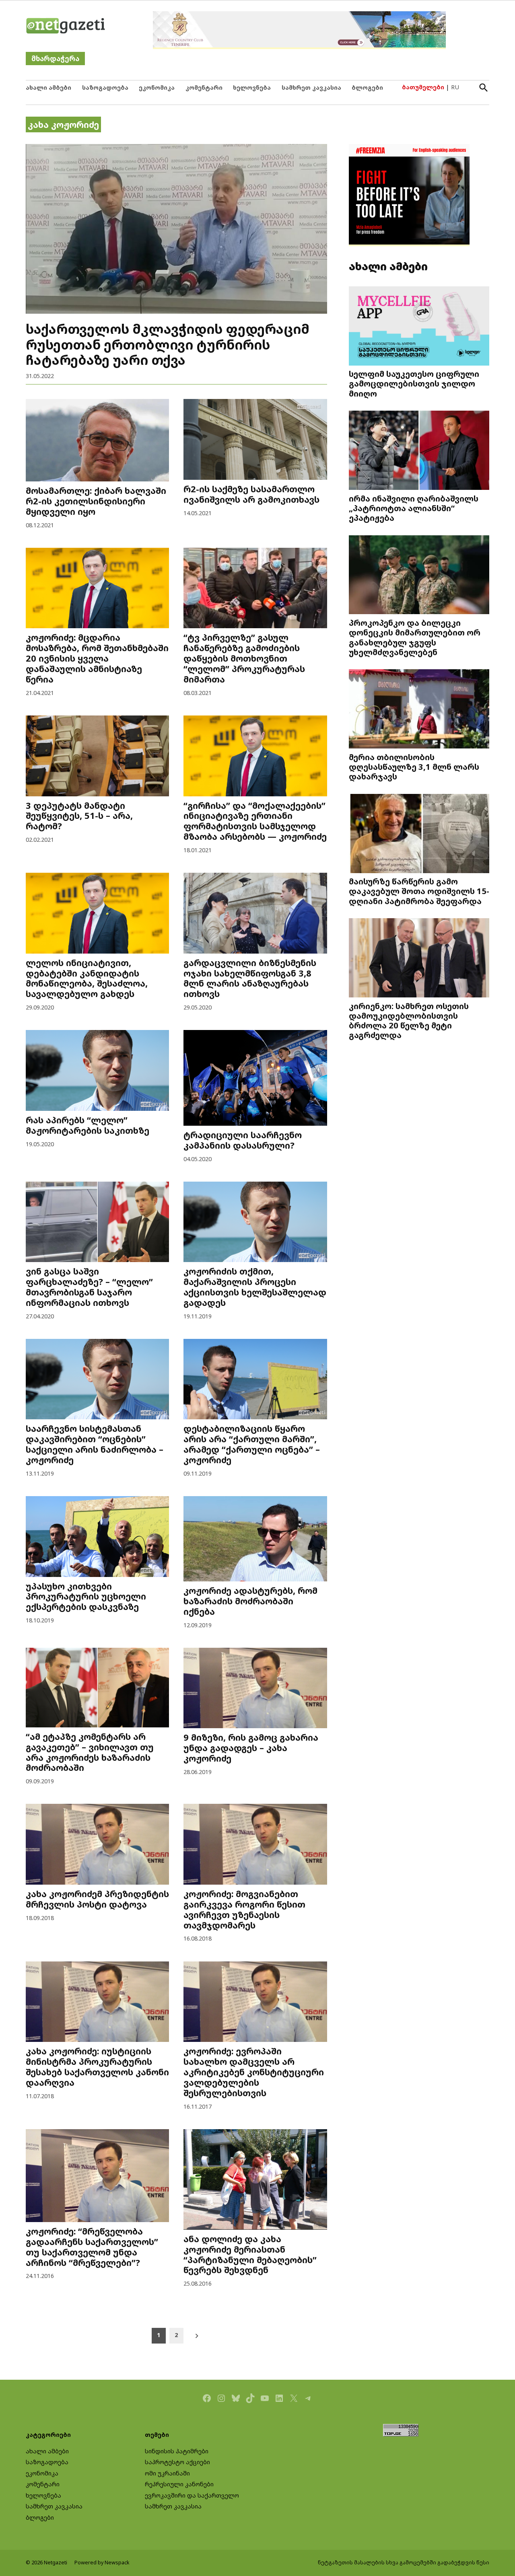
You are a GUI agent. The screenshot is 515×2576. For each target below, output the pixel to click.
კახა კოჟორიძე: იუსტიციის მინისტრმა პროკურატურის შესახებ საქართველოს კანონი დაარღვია (97, 2067)
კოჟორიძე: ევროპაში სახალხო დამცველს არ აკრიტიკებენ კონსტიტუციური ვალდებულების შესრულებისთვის (254, 2072)
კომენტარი (204, 87)
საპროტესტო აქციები (177, 2462)
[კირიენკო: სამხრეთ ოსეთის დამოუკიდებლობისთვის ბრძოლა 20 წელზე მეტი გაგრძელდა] (419, 959)
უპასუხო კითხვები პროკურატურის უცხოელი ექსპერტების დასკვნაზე (86, 1596)
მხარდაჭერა (55, 59)
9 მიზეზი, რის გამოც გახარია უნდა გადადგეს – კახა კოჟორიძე (251, 1748)
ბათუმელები (423, 87)
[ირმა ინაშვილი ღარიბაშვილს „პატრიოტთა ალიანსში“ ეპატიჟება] (419, 451)
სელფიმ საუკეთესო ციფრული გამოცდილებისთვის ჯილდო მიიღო (414, 383)
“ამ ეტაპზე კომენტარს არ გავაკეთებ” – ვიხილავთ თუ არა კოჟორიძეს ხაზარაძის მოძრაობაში (90, 1752)
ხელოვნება (252, 87)
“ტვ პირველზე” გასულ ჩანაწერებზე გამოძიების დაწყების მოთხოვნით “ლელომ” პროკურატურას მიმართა (244, 658)
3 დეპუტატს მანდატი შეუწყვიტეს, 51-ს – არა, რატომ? (79, 816)
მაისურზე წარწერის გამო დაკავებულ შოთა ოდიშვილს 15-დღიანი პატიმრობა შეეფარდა (419, 891)
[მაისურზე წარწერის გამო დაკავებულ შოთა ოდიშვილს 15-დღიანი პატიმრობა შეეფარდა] (419, 834)
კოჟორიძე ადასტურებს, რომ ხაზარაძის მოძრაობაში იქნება (250, 1601)
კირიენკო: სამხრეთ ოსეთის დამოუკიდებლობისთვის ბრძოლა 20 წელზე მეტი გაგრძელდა (409, 1020)
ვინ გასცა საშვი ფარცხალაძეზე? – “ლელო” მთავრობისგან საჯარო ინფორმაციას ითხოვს (89, 1287)
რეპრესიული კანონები (179, 2484)
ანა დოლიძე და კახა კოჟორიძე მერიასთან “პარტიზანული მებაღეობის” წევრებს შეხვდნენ (250, 2254)
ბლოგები (367, 87)
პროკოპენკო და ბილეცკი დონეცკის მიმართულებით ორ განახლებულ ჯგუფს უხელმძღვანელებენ (415, 637)
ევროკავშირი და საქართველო (192, 2495)
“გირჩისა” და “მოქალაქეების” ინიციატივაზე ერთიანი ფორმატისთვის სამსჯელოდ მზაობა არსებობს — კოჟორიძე (255, 821)
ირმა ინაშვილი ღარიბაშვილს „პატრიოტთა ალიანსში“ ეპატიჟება (414, 508)
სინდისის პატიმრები (177, 2451)
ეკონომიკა (157, 87)
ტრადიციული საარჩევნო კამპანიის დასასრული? (243, 1140)
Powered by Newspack (102, 2563)
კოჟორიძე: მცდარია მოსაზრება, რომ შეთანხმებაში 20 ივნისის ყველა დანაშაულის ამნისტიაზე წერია (97, 658)
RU (455, 87)
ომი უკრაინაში (167, 2473)
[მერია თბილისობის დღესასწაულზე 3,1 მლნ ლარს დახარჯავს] (419, 710)
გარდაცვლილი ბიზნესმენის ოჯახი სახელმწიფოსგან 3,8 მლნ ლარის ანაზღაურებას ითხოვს (250, 978)
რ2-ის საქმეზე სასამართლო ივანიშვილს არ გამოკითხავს (251, 494)
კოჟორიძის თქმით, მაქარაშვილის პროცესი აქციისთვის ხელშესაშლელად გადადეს (255, 1287)
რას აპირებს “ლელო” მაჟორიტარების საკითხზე (88, 1125)
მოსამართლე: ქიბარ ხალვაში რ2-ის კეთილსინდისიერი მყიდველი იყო (96, 501)
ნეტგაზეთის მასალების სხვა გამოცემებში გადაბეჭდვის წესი (404, 2563)
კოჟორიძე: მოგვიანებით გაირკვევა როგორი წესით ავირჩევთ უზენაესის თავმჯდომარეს (244, 1909)
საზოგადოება (105, 87)
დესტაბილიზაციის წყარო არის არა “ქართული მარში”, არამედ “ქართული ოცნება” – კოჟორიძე (252, 1444)
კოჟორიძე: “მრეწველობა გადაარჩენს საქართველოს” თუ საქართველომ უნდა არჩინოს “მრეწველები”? (92, 2247)
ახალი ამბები (48, 87)
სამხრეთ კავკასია (311, 87)
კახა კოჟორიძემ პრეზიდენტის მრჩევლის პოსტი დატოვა (97, 1899)
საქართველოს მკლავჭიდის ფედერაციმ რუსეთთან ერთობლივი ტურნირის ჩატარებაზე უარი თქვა (168, 344)
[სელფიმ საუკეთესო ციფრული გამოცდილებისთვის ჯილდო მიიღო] (419, 327)
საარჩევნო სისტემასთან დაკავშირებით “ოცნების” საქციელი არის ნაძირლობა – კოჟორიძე (95, 1444)
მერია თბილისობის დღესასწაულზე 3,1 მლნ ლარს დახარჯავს (414, 767)
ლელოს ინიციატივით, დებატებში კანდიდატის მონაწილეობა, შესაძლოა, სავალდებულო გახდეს (87, 978)
